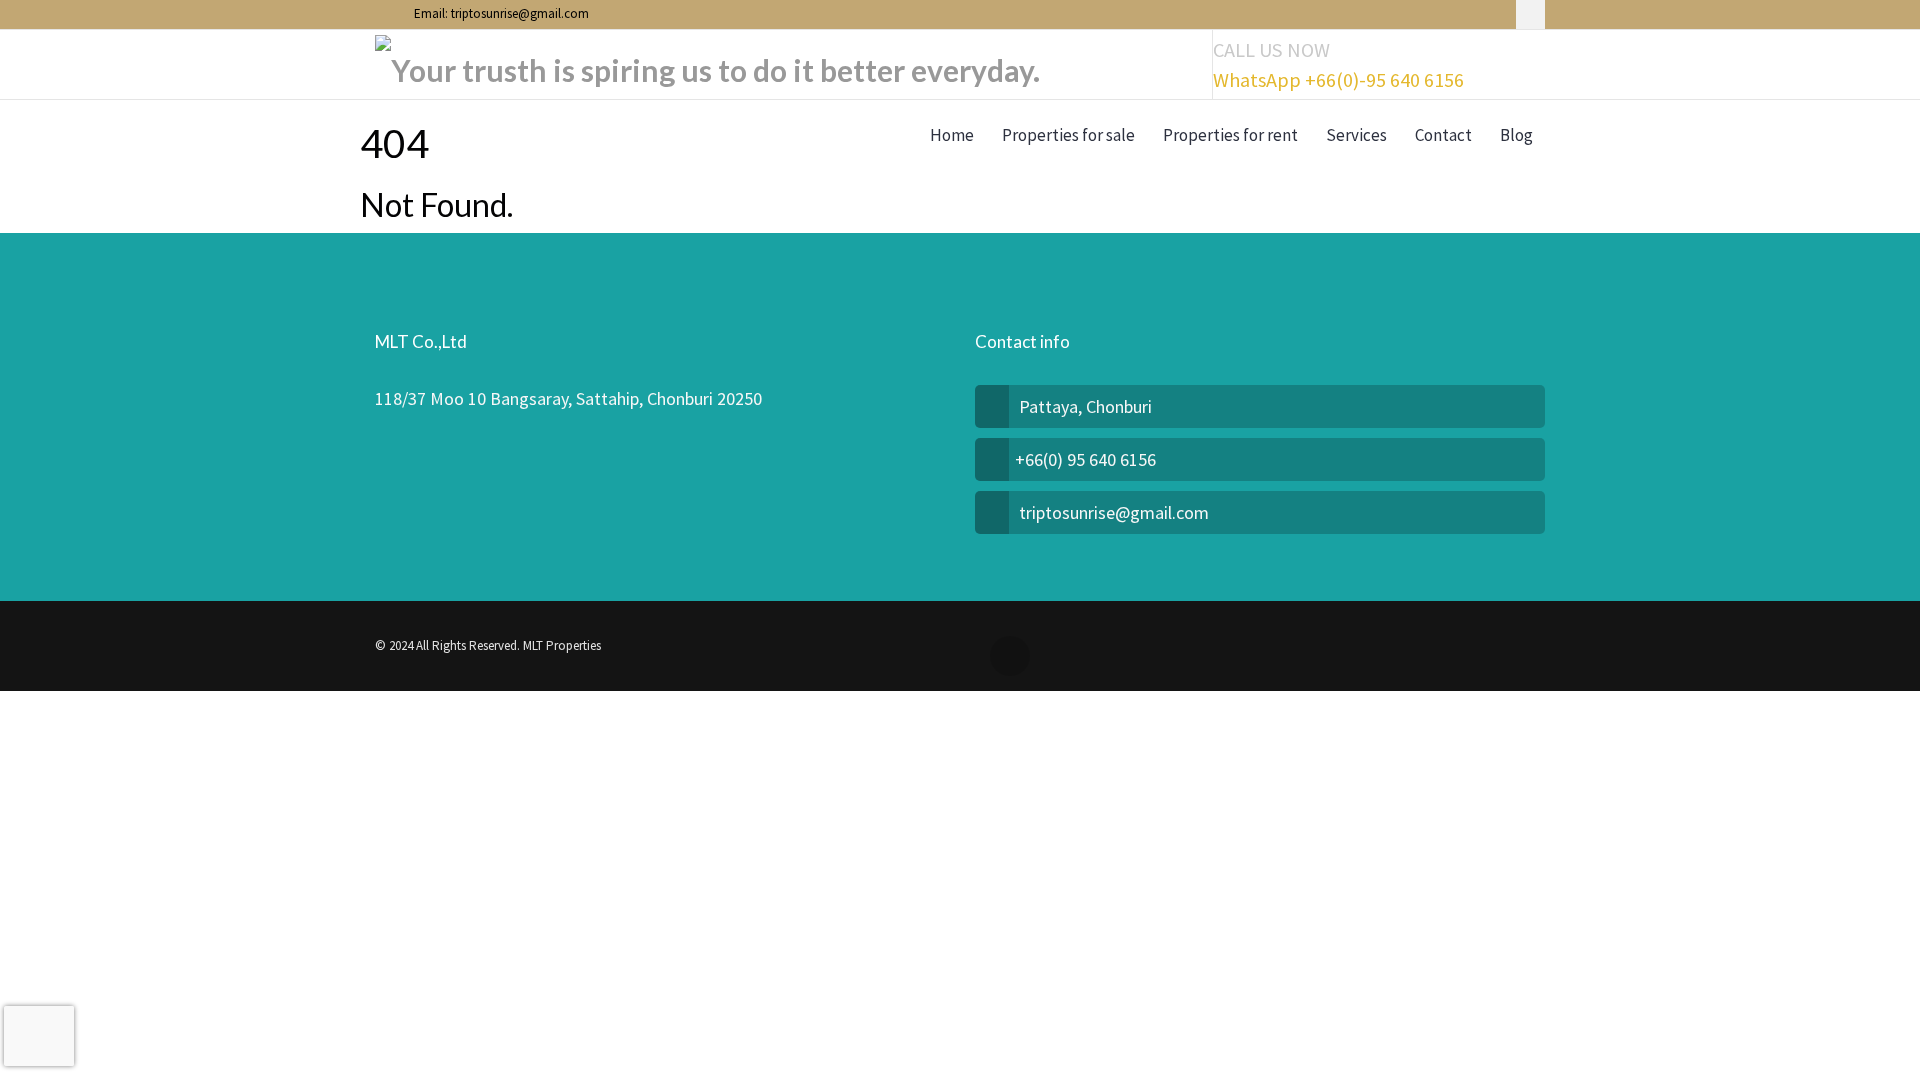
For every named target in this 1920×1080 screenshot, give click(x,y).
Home (952, 135)
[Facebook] (1530, 14)
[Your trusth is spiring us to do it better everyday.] (707, 65)
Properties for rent (1230, 135)
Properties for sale (1068, 135)
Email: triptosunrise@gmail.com (500, 13)
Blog (1516, 135)
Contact (1443, 135)
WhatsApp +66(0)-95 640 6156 (1338, 80)
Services (1356, 135)
